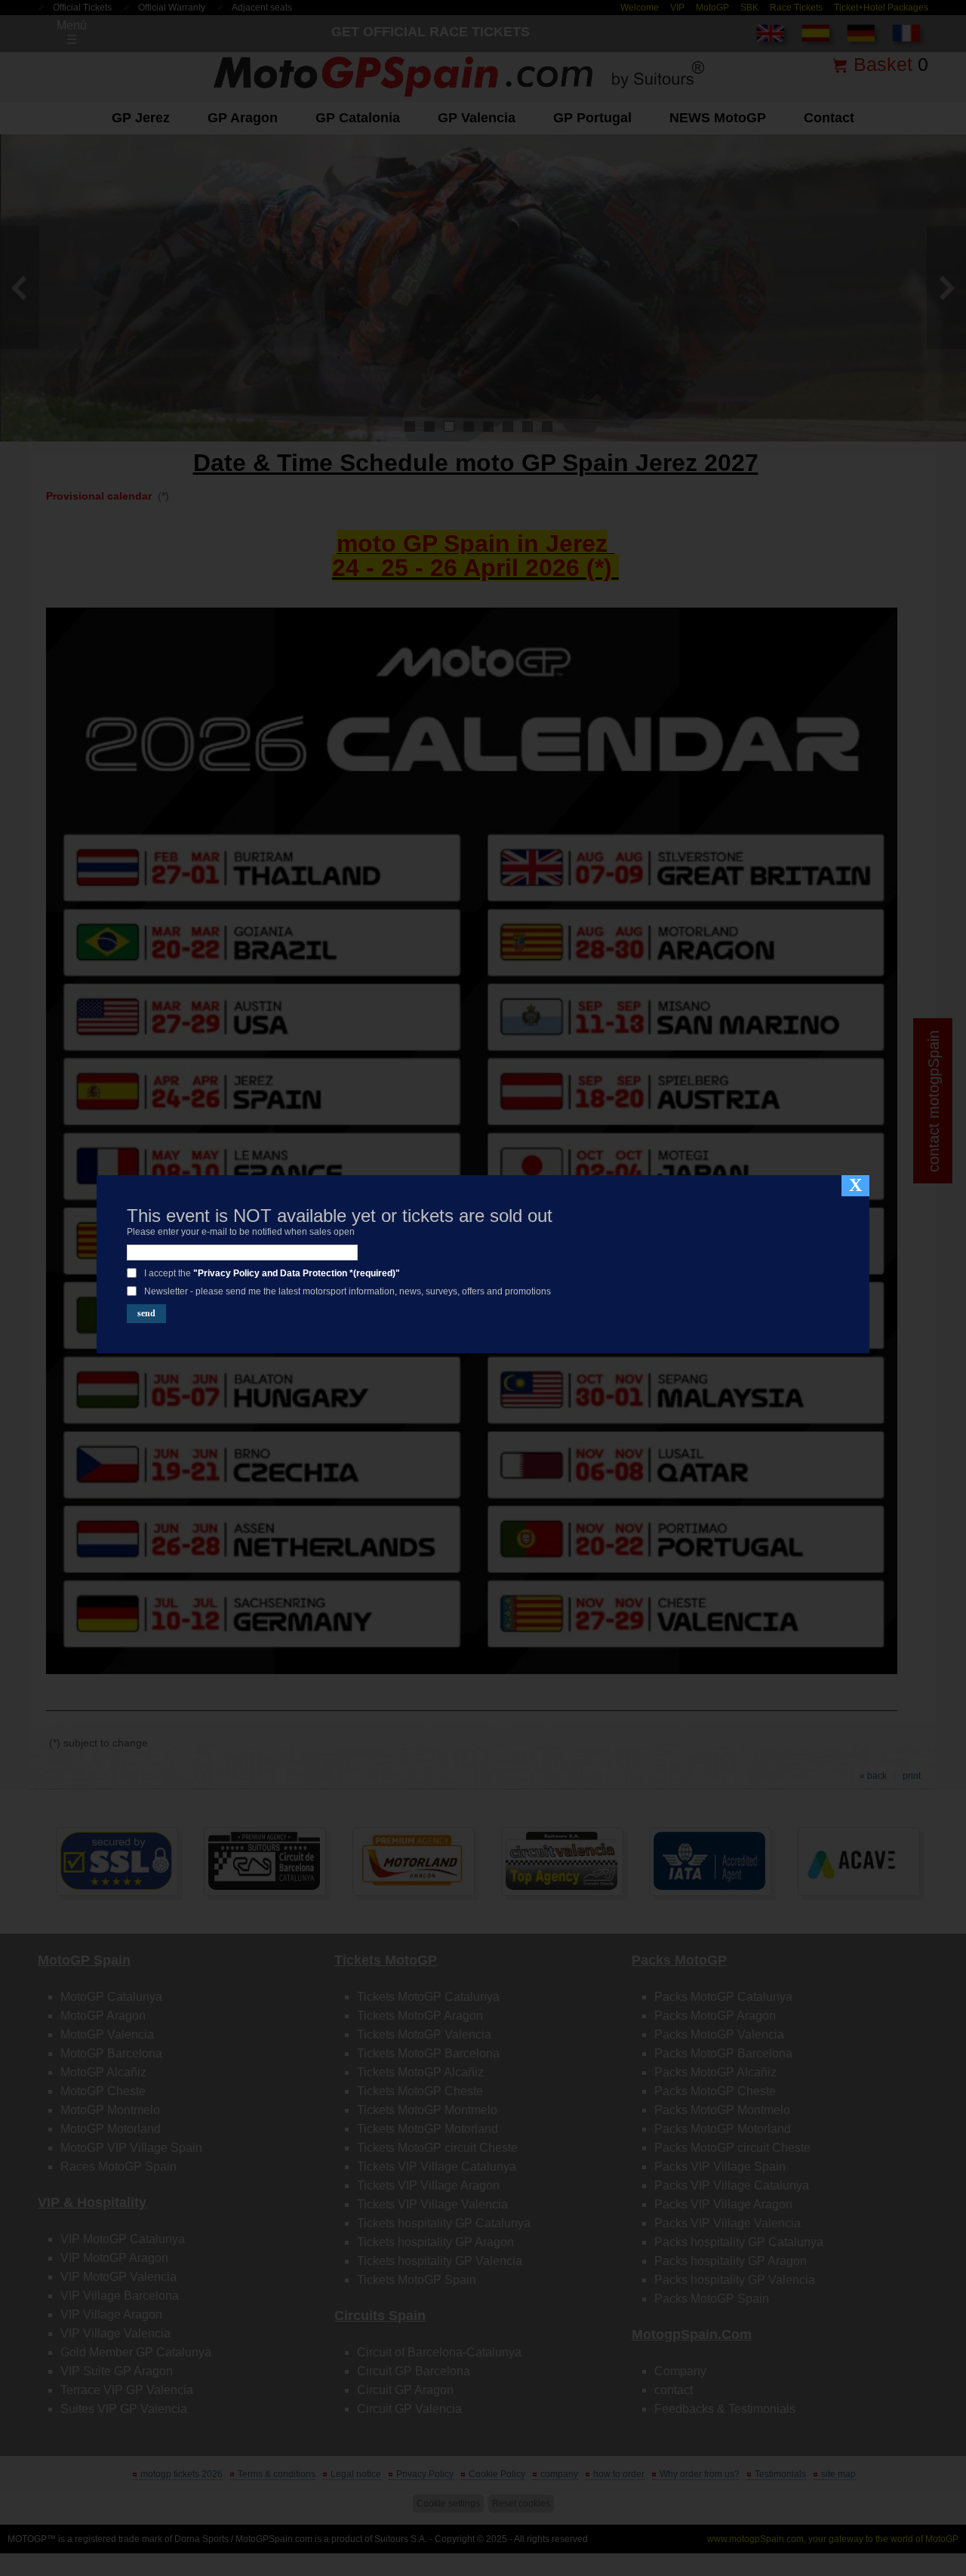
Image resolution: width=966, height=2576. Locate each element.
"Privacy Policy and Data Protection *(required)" (297, 1273)
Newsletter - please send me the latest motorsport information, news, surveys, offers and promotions (348, 1291)
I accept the (272, 1273)
